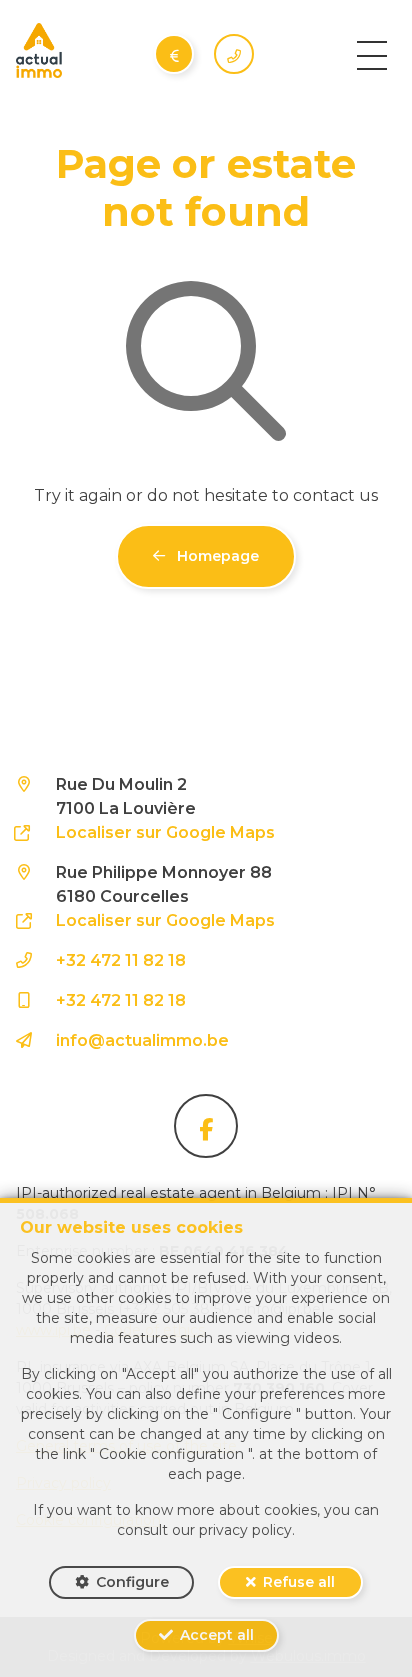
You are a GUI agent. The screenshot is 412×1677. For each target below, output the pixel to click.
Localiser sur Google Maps (165, 832)
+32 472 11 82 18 (121, 960)
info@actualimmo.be (142, 1040)
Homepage (216, 556)
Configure (132, 1582)
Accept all (217, 1635)
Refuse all (299, 1582)
